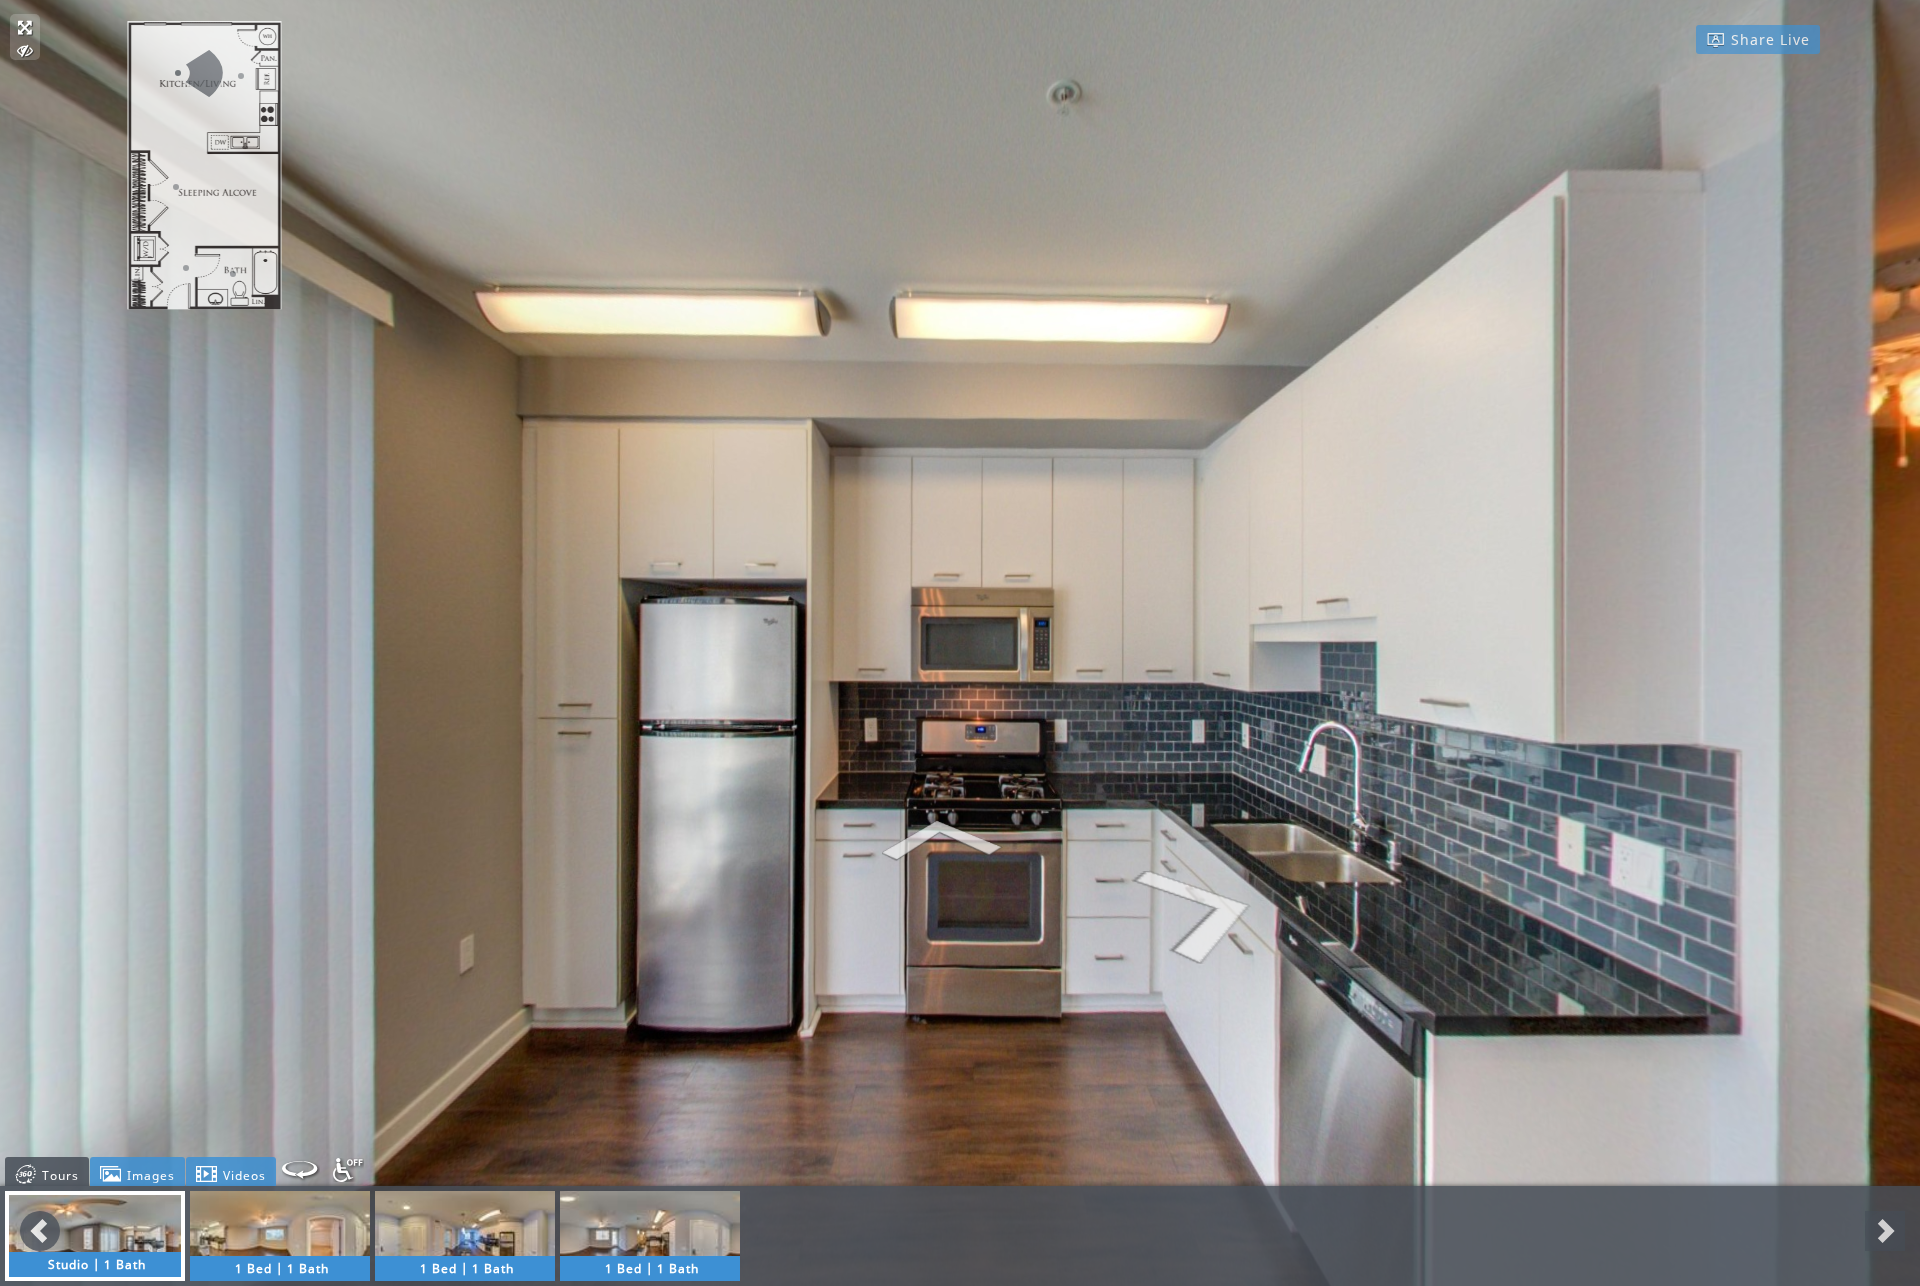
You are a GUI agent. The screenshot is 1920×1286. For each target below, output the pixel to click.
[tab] (47, 1171)
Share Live (1768, 39)
